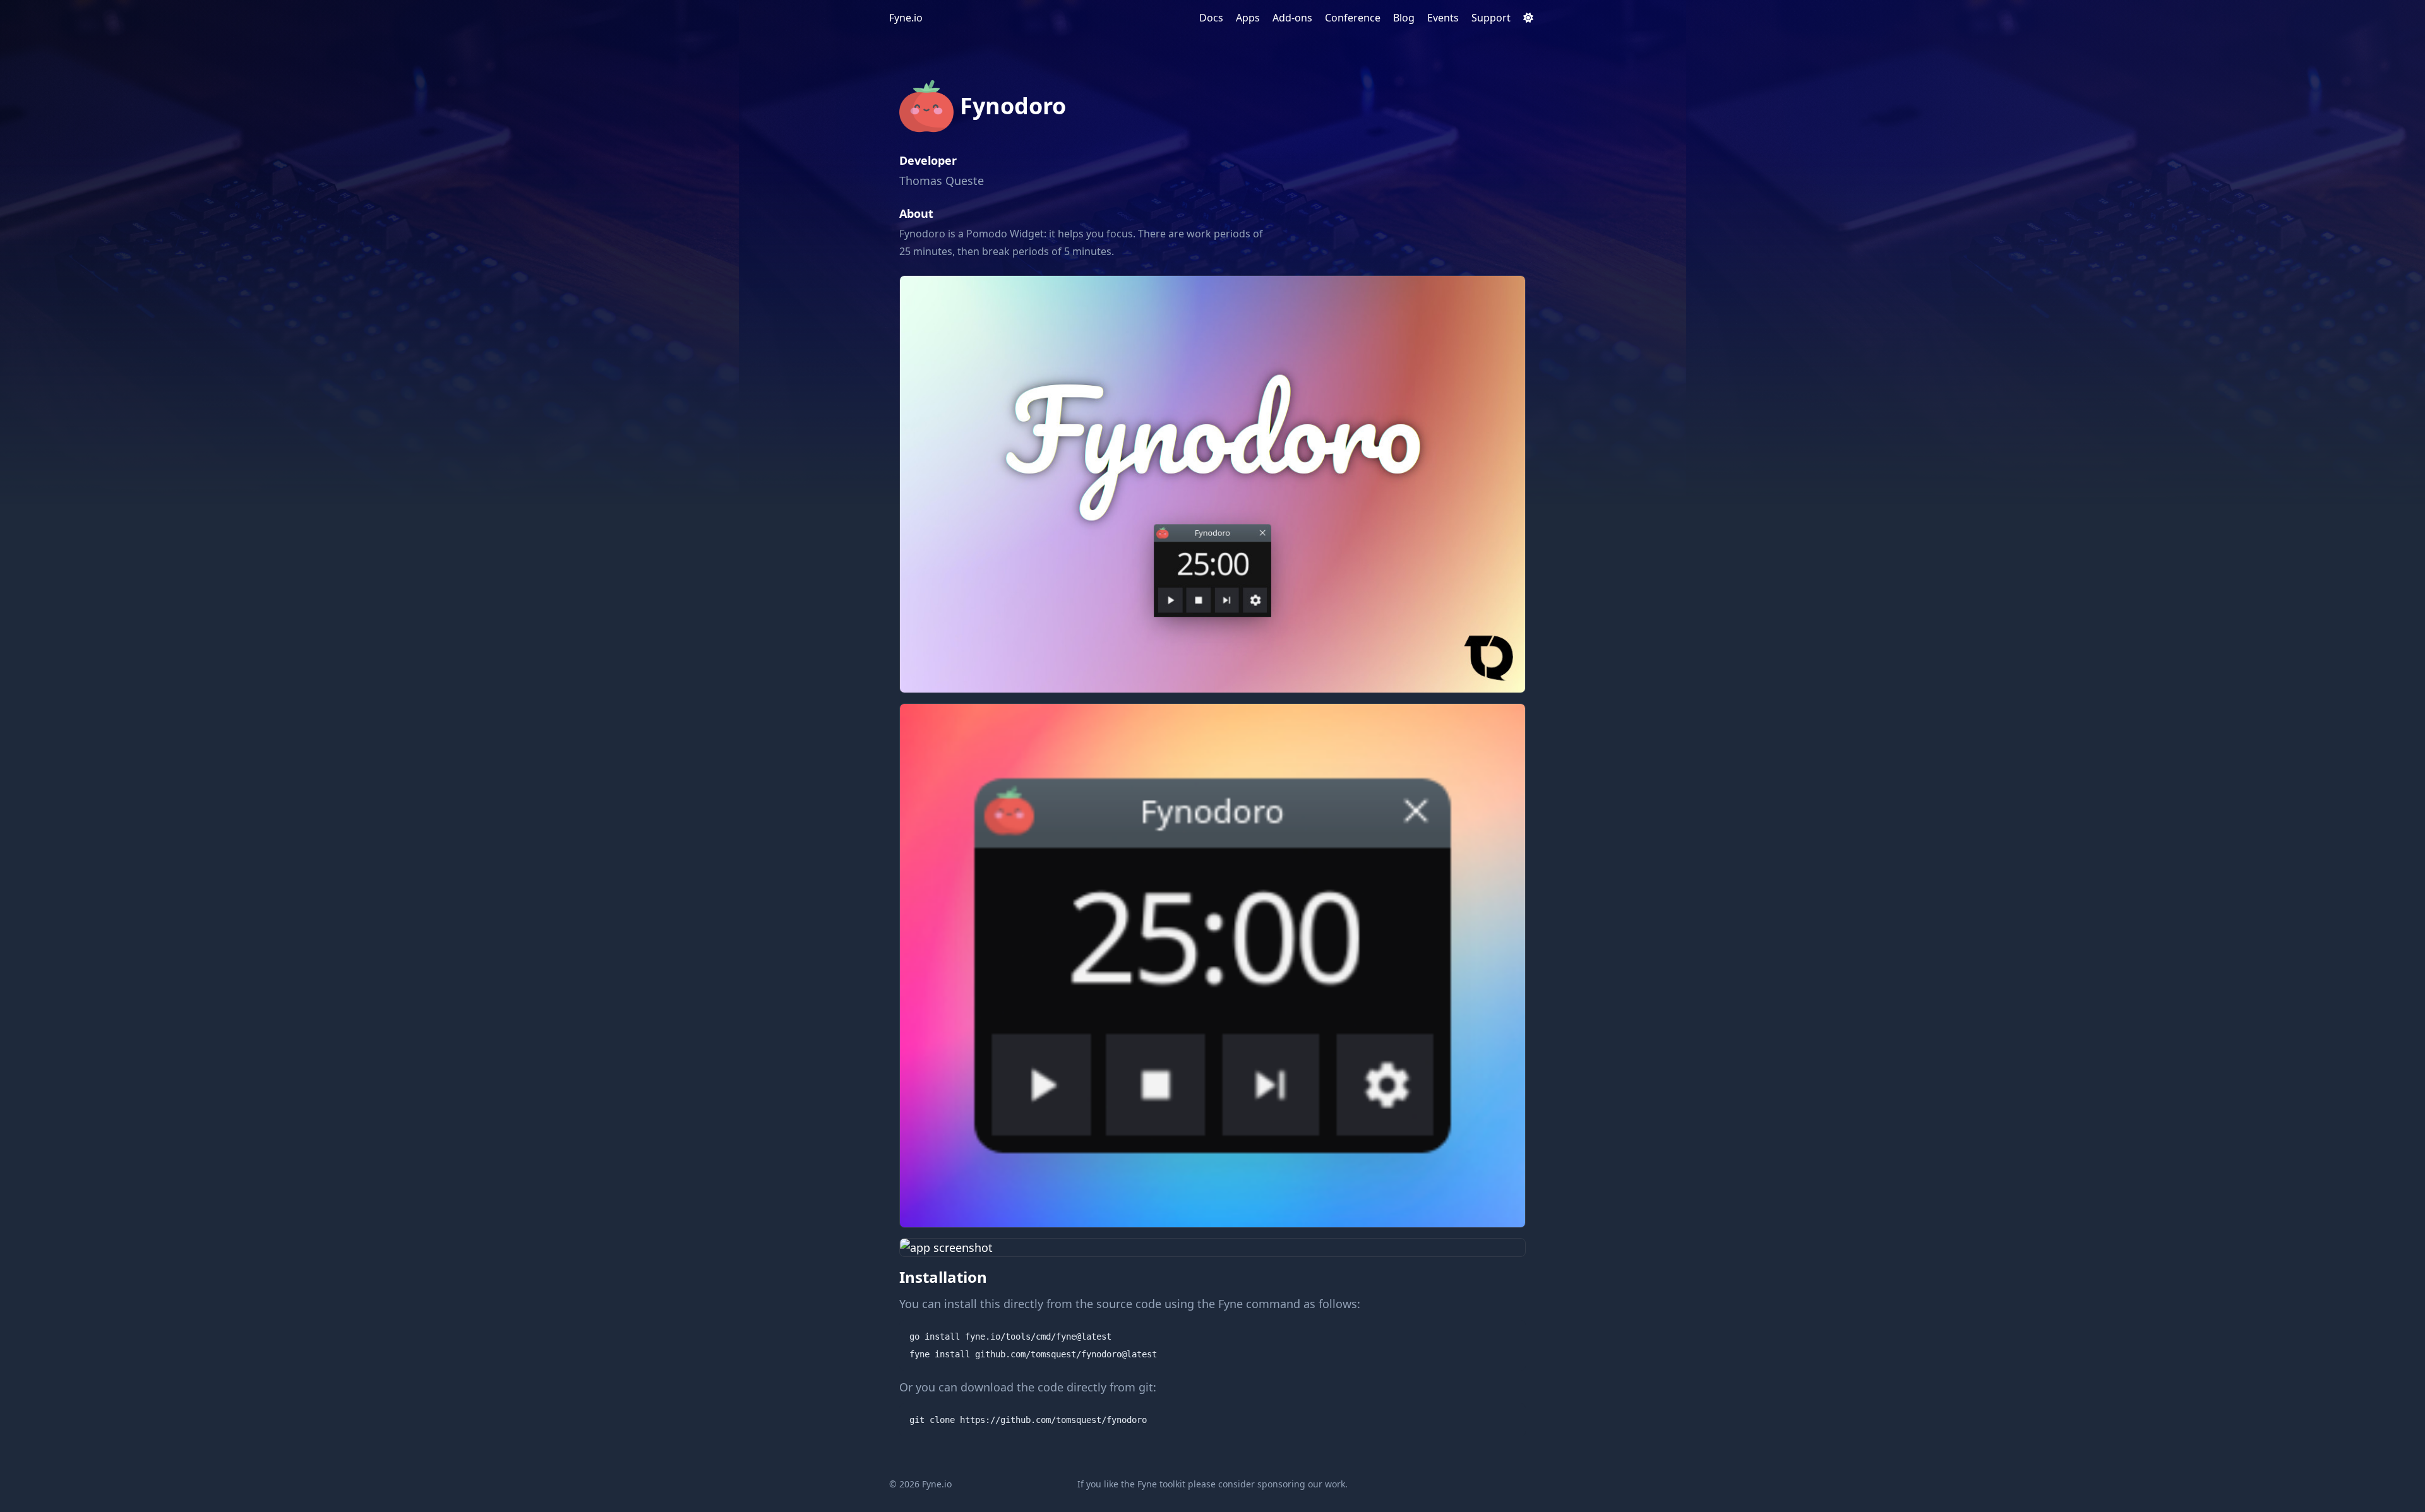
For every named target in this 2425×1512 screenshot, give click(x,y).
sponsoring (1281, 1484)
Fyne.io (906, 18)
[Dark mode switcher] (1528, 18)
